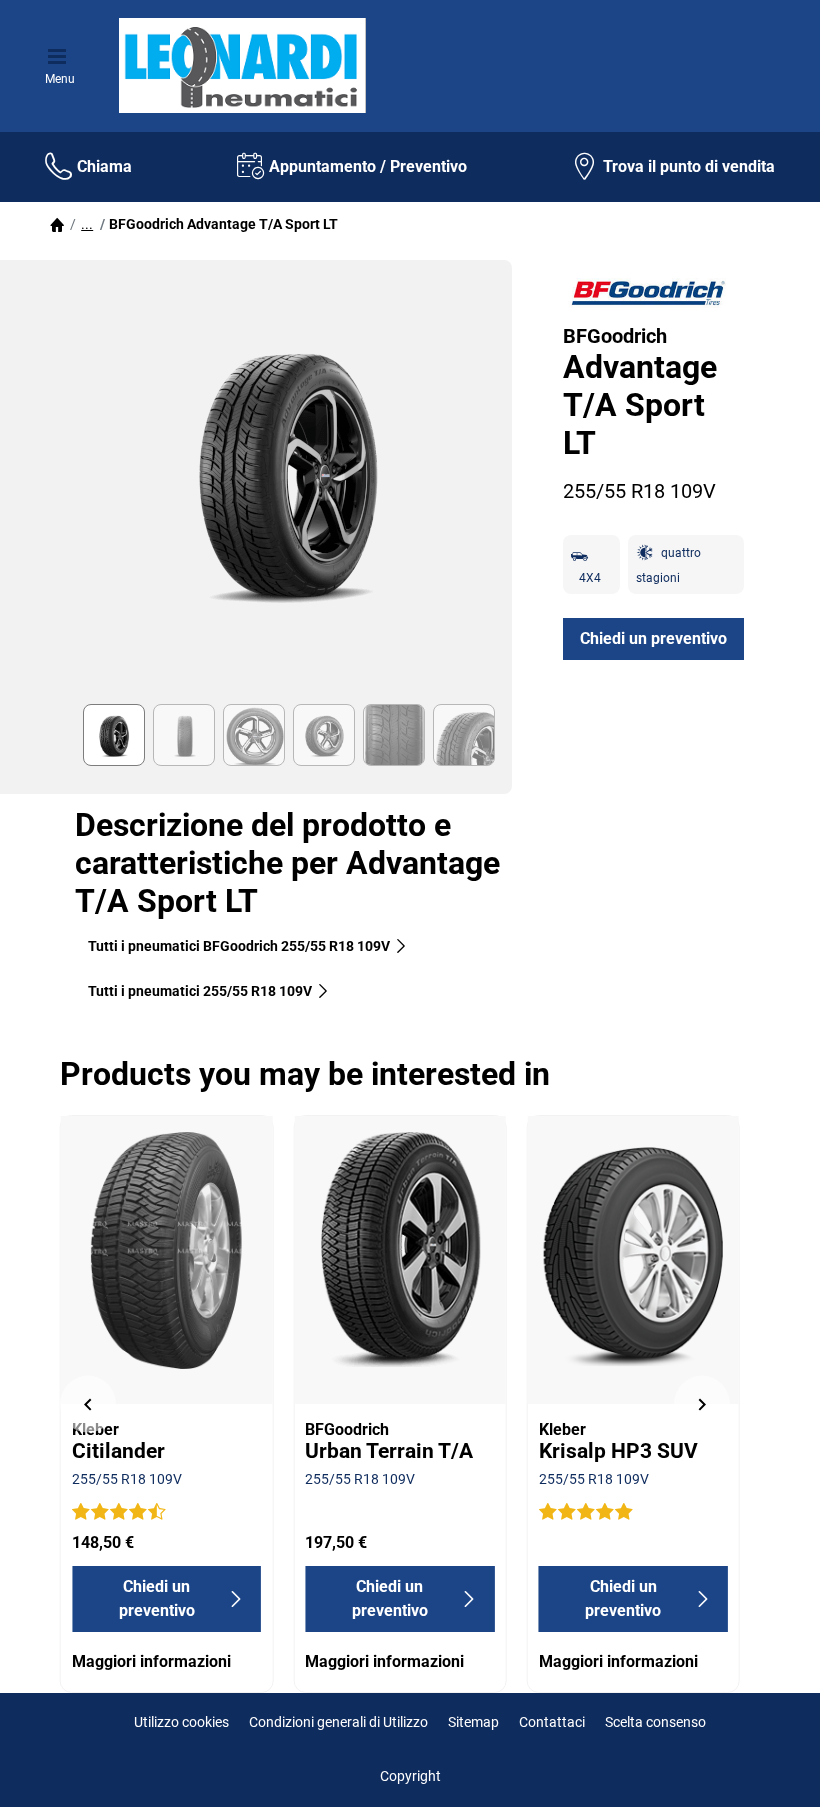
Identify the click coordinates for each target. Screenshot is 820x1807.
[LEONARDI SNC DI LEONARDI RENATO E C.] (240, 66)
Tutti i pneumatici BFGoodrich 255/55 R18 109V (239, 946)
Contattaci (552, 1722)
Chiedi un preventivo (653, 638)
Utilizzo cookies (181, 1722)
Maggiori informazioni (151, 1661)
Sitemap (473, 1722)
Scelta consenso (655, 1722)
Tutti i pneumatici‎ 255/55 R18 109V (200, 991)
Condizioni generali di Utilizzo (338, 1722)
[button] (87, 224)
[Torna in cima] (767, 1764)
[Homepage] (57, 224)
